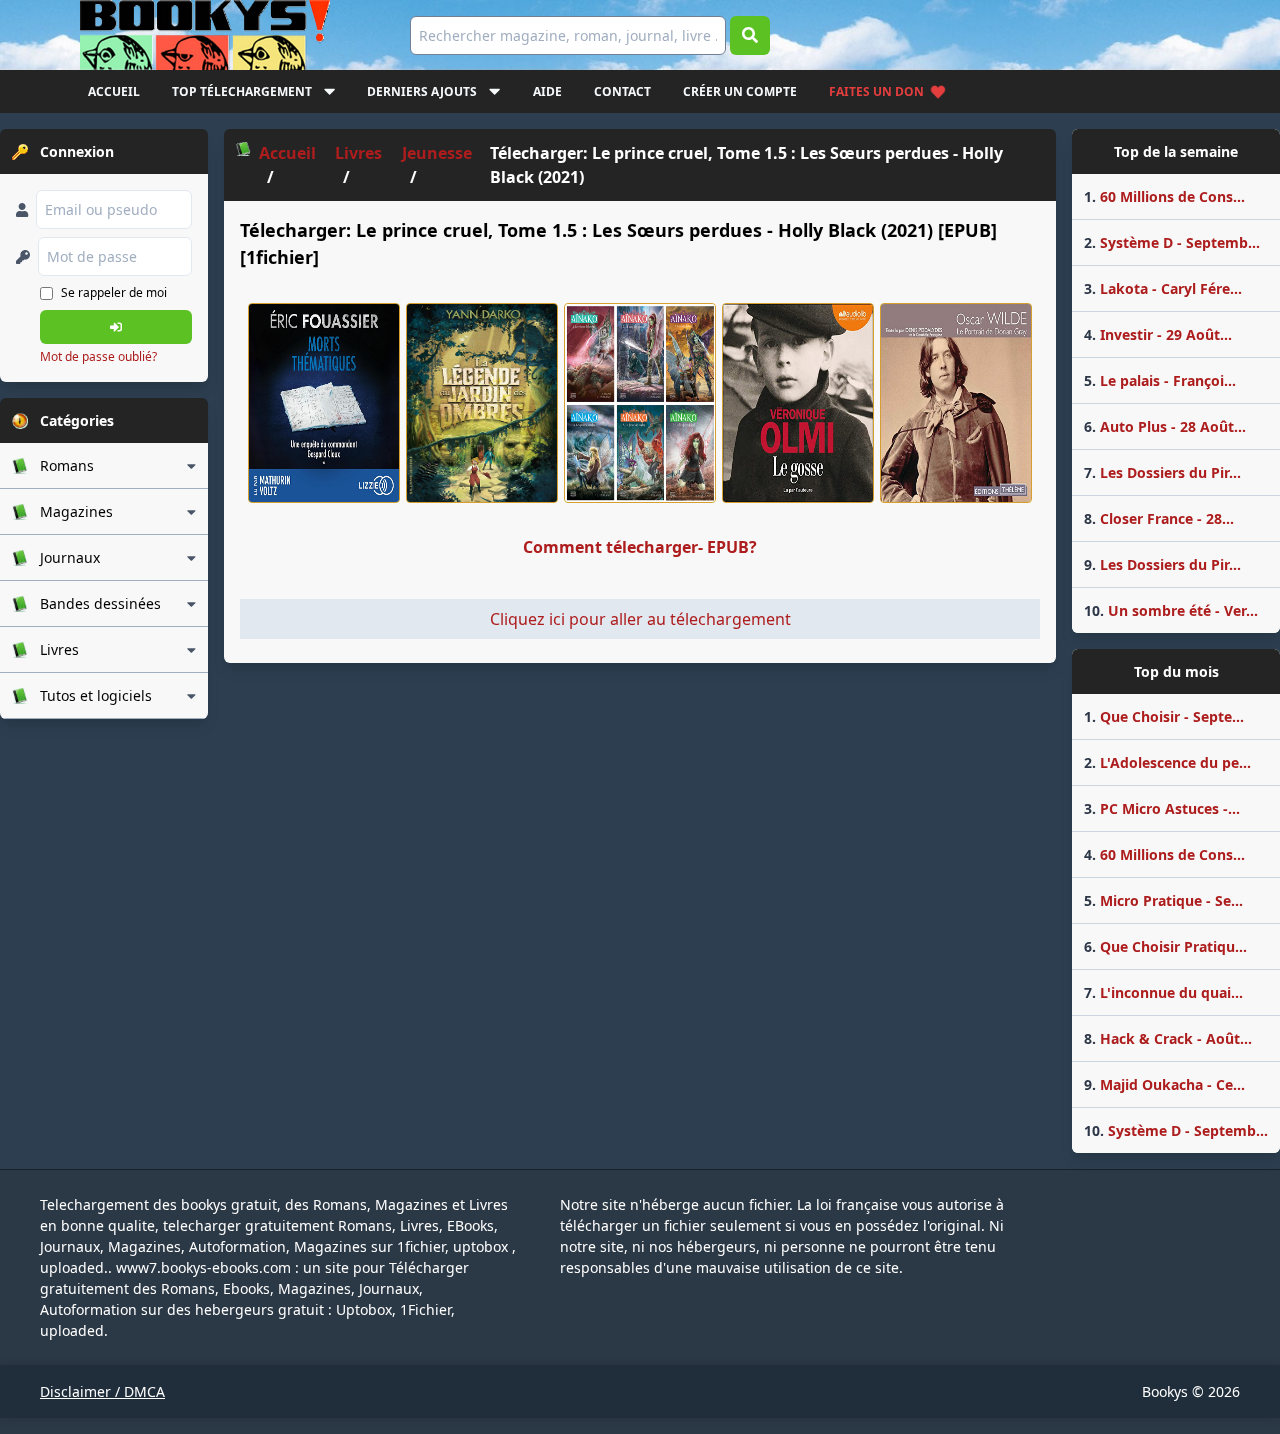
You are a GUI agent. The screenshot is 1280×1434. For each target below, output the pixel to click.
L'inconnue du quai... (1163, 992)
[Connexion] (116, 327)
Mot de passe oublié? (98, 356)
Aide (547, 91)
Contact (622, 91)
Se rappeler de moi (114, 292)
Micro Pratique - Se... (1163, 900)
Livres (358, 153)
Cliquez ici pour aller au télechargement (640, 619)
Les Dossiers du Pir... (1162, 472)
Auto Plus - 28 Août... (1165, 426)
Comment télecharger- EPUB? (640, 547)
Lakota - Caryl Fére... (1163, 288)
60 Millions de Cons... (1164, 196)
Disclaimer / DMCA (102, 1391)
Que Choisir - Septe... (1164, 716)
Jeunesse (437, 153)
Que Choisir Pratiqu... (1165, 946)
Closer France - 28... (1159, 518)
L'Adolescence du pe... (1167, 762)
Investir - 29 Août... (1158, 334)
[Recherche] (750, 35)
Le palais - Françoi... (1160, 380)
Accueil (114, 91)
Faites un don (876, 91)
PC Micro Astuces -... (1162, 808)
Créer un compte (740, 91)
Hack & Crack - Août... (1168, 1038)
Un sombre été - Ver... (1171, 610)
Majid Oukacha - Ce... (1164, 1084)
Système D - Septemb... (1172, 242)
